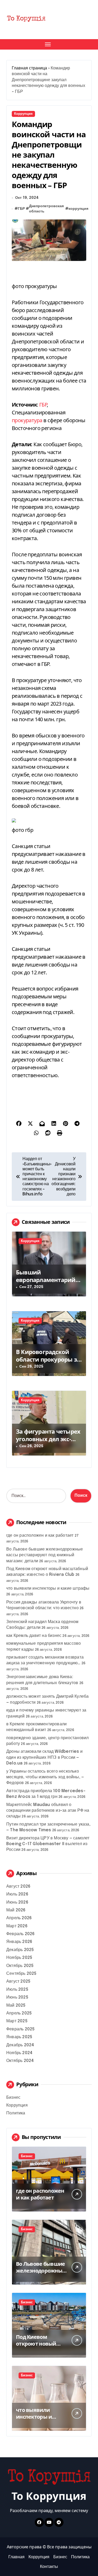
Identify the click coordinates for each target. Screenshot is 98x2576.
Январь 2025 (19, 2037)
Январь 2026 (19, 1942)
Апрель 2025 (19, 2013)
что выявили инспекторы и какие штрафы (48, 1588)
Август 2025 (18, 1981)
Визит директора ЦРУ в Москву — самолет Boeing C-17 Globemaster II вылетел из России (48, 1844)
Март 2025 (17, 2021)
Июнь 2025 (17, 1997)
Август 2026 (18, 1886)
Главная (16, 2557)
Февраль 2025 (20, 2029)
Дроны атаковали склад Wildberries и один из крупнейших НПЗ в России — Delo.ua (44, 1757)
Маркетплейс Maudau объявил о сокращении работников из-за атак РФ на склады (48, 1811)
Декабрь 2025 (20, 1950)
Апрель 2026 (19, 1918)
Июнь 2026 (17, 1902)
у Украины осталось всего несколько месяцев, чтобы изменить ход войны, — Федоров (45, 1777)
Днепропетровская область (46, 209)
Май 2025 (16, 2005)
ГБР (21, 209)
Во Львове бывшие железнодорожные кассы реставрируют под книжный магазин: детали (45, 1555)
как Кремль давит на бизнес (34, 1636)
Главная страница (29, 68)
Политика (16, 2113)
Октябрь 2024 (20, 2061)
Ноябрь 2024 (19, 2053)
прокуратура (27, 420)
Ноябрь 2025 (19, 1958)
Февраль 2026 (20, 1934)
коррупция (78, 209)
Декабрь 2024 (20, 2045)
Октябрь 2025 (20, 1966)
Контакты (49, 2567)
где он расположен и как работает (40, 1536)
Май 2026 (16, 1910)
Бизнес (13, 2098)
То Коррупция (49, 2496)
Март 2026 (17, 1926)
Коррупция (23, 114)
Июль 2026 (17, 1894)
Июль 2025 (17, 1990)
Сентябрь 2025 (21, 1974)
